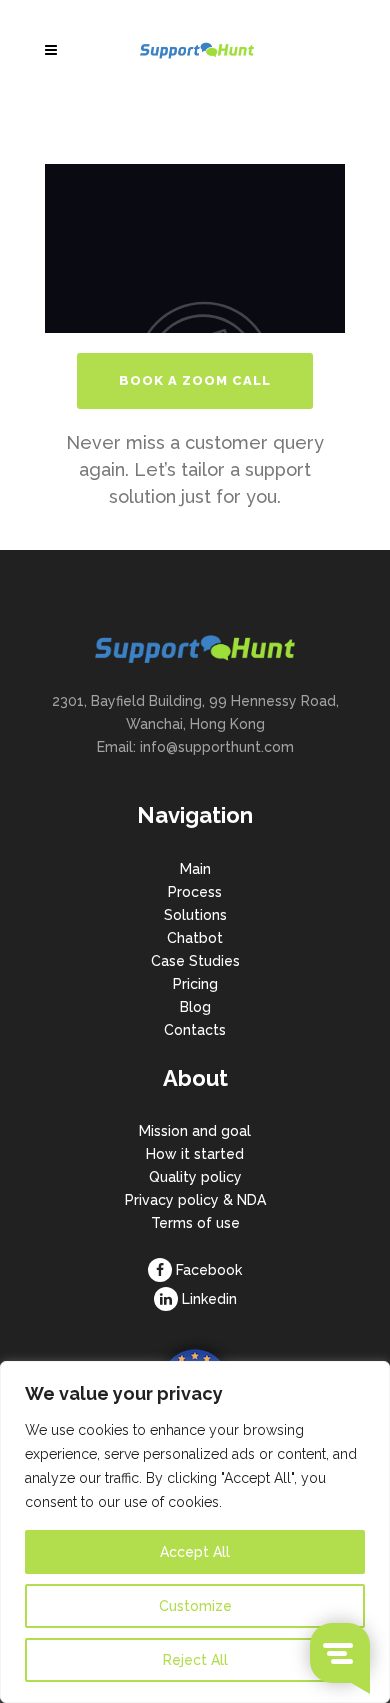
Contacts (195, 1030)
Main (195, 869)
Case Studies (195, 961)
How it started (195, 1154)
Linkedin (209, 1299)
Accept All (195, 1552)
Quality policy (195, 1177)
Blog (195, 1007)
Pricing (195, 984)
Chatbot (195, 938)
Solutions (195, 915)
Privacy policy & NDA (195, 1200)
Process (195, 892)
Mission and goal (195, 1131)
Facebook (209, 1270)
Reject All (195, 1660)
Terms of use (195, 1223)
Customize (195, 1606)
